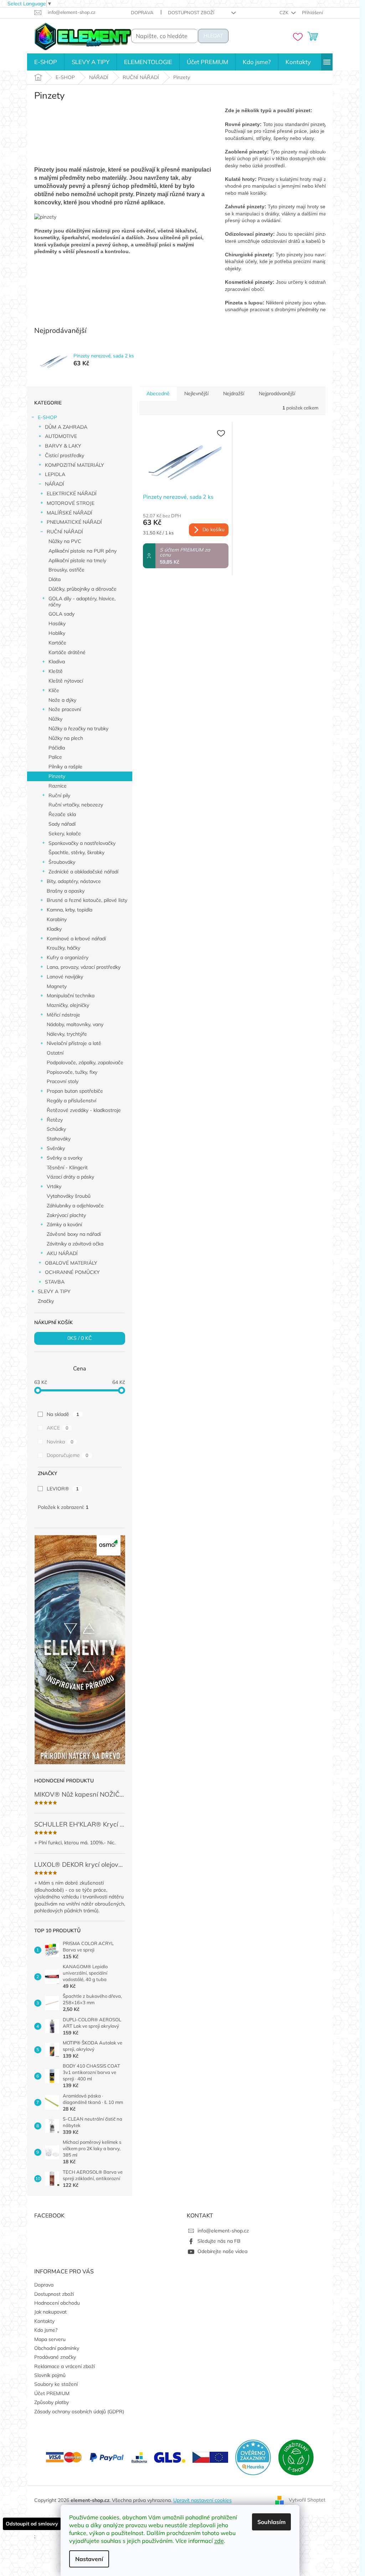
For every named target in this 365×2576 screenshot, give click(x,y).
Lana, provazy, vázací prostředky (84, 967)
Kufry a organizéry (68, 957)
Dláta (55, 579)
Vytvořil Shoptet (307, 2500)
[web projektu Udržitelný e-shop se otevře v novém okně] (296, 2457)
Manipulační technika (71, 996)
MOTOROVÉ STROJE (71, 503)
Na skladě (63, 1414)
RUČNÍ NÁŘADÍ (65, 532)
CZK (284, 12)
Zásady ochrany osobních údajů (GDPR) (79, 2412)
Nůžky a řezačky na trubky (78, 728)
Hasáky (57, 623)
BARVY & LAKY (63, 446)
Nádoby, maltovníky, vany (75, 1024)
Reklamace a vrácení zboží (65, 2366)
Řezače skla (62, 814)
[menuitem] (46, 62)
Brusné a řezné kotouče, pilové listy (87, 900)
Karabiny (57, 919)
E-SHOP (47, 417)
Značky (46, 1301)
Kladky (54, 929)
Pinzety (57, 776)
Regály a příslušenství (71, 1101)
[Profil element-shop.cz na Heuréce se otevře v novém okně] (253, 2457)
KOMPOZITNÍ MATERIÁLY (74, 465)
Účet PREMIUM (52, 2393)
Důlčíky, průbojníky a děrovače (83, 589)
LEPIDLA (55, 474)
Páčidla (57, 748)
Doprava (142, 12)
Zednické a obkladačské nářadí (83, 872)
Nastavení (89, 2559)
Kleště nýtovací (66, 681)
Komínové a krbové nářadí (76, 939)
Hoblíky (57, 633)
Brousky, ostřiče (66, 570)
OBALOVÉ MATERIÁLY (71, 1263)
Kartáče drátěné (67, 652)
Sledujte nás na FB (219, 2241)
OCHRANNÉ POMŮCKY (72, 1272)
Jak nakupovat (50, 2312)
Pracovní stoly (63, 1081)
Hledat (213, 36)
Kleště (56, 671)
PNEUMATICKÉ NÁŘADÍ (74, 522)
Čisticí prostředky (65, 455)
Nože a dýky (62, 700)
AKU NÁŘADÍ (62, 1253)
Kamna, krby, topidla (70, 910)
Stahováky (59, 1139)
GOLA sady (61, 614)
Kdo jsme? (46, 2330)
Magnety (57, 986)
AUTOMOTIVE (61, 436)
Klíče (54, 690)
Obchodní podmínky (57, 2348)
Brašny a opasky (66, 891)
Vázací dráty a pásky (70, 1177)
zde (219, 2541)
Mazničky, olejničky (68, 1005)
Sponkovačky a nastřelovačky (82, 843)
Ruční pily (59, 795)
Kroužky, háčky (63, 948)
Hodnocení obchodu (57, 2303)
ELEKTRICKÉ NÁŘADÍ (72, 493)
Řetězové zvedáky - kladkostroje (84, 1110)
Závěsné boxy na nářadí (74, 1234)
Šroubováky (62, 862)
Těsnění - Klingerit (67, 1167)
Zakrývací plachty (66, 1215)
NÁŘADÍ (55, 484)
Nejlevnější (196, 393)
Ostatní (55, 1053)
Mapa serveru (50, 2339)
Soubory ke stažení (56, 2384)
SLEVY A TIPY (54, 1291)
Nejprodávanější (277, 393)
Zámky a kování (64, 1224)
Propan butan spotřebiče (75, 1091)
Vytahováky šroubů (69, 1196)
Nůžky (55, 719)
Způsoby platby (52, 2402)
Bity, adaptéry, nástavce (74, 881)
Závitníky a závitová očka (75, 1244)
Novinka (60, 1442)
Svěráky (56, 1148)
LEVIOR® (63, 1489)
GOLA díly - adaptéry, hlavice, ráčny (82, 602)
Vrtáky (54, 1186)
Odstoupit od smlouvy (32, 2524)
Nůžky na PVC (65, 541)
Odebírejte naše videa (222, 2251)
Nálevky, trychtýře (67, 1034)
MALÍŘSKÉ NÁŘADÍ (70, 513)
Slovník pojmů (50, 2375)
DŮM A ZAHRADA (66, 427)
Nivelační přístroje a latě (74, 1043)
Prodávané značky (55, 2357)
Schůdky (56, 1129)
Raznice (58, 786)
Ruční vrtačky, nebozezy (76, 805)
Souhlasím (271, 2522)
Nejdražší (234, 393)
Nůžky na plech (66, 738)
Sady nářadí (62, 824)
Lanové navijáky (65, 977)
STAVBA (55, 1282)
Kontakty (44, 2321)
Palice (55, 757)
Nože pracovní (65, 709)
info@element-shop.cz (223, 2231)
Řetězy (55, 1120)
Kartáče (57, 643)
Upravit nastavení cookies (202, 2500)
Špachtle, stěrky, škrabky (76, 852)
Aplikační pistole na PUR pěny (83, 551)
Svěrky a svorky (65, 1158)
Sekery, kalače (65, 834)
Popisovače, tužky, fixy (72, 1072)
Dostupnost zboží (191, 12)
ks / (79, 1338)
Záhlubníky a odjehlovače (75, 1206)
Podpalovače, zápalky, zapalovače (85, 1062)
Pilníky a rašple (65, 767)
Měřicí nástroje (63, 1015)
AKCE (58, 1428)
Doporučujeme (68, 1455)
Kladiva (57, 662)
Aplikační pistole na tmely (77, 560)
